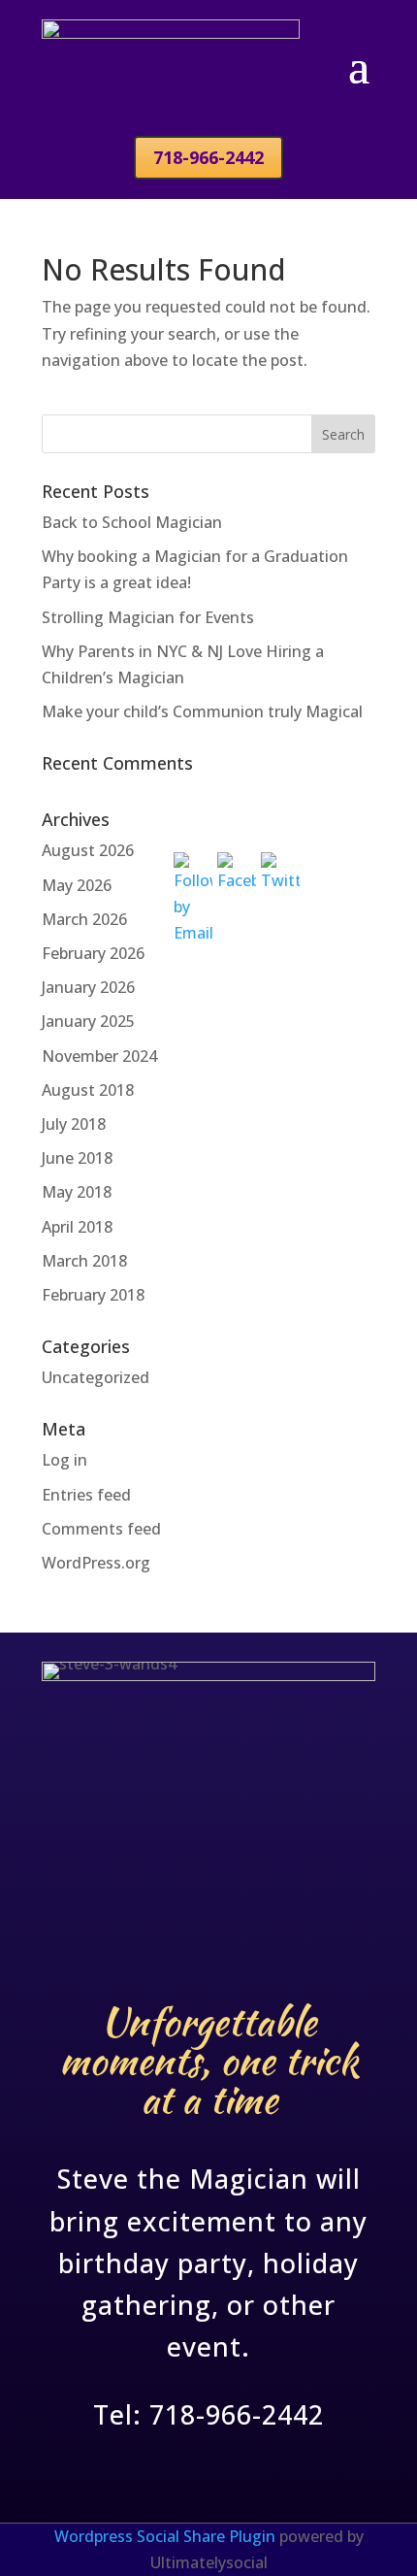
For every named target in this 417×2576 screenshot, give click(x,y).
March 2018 (84, 1261)
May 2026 (77, 885)
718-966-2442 (208, 157)
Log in (64, 1460)
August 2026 (88, 850)
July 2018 (74, 1124)
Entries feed (86, 1495)
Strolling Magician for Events (148, 617)
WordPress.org (96, 1563)
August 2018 (88, 1090)
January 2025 (88, 1021)
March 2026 (84, 919)
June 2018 (77, 1158)
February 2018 (93, 1295)
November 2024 (99, 1056)
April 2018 (77, 1227)
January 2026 (88, 987)
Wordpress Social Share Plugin (167, 2536)
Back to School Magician (132, 522)
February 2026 (93, 953)
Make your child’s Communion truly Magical (202, 711)
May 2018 (77, 1192)
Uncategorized (96, 1377)
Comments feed (101, 1529)
